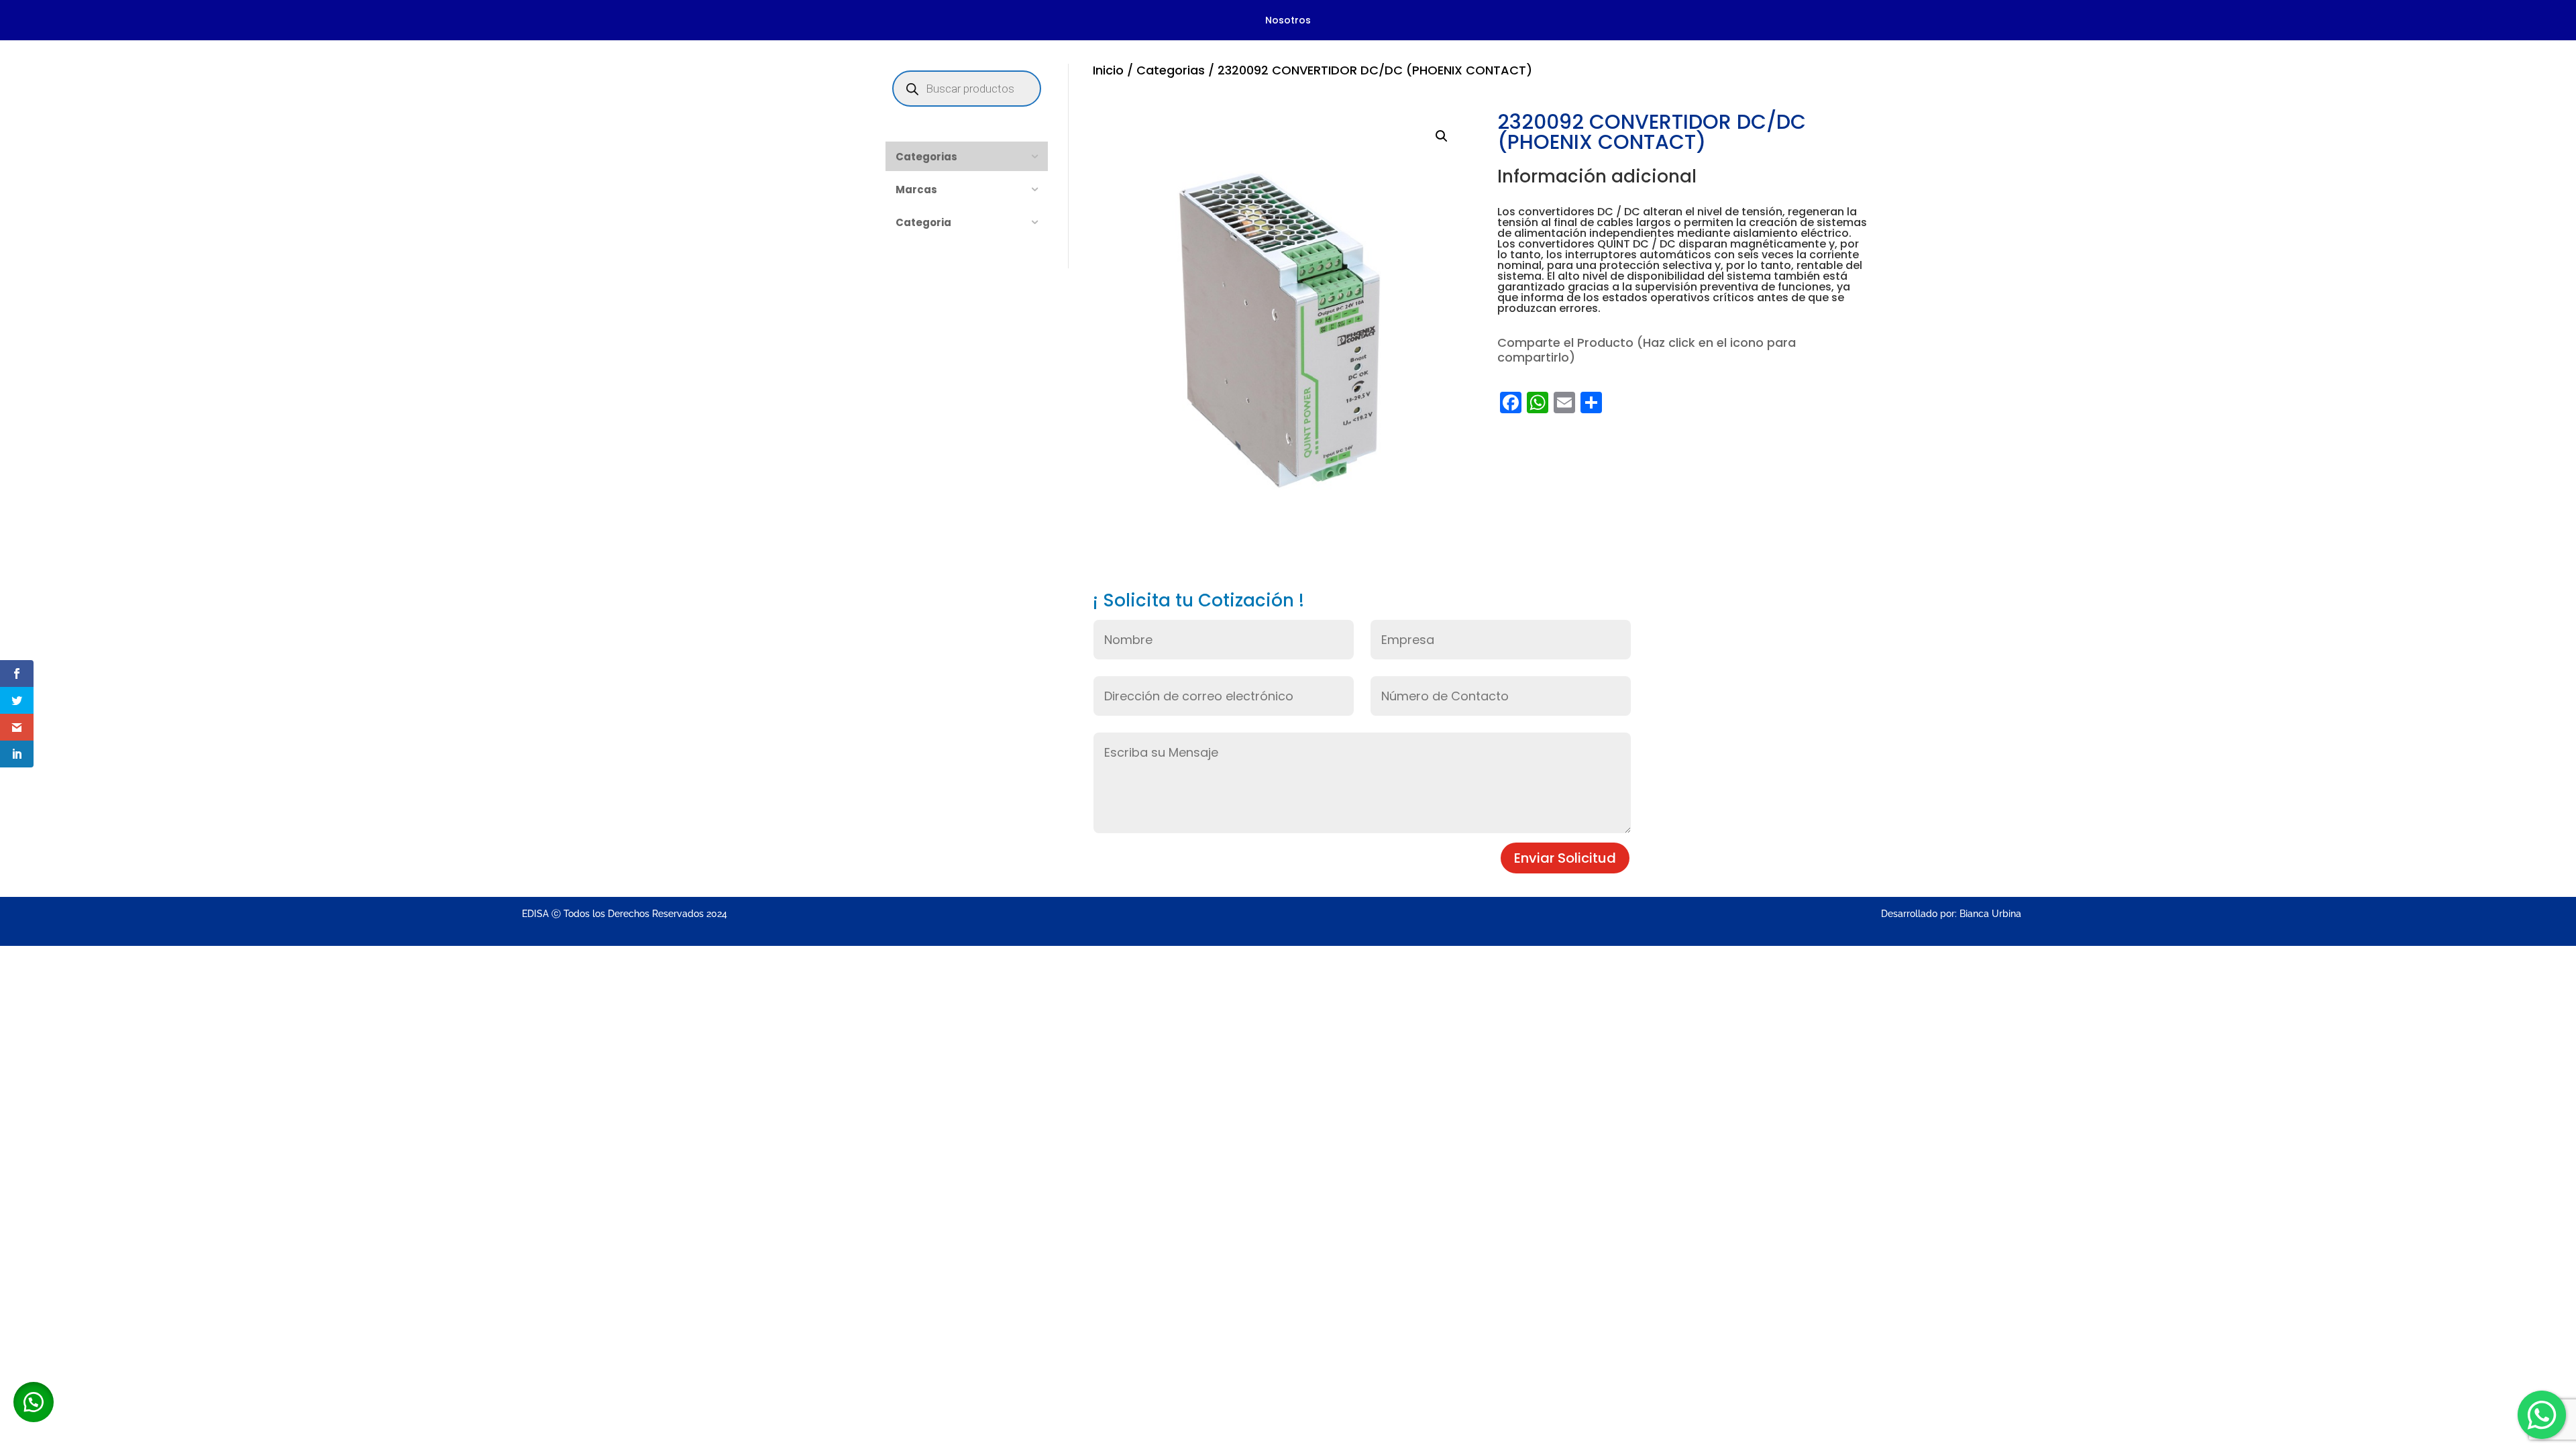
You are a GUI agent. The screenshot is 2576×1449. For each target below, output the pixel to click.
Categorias (1171, 70)
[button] (1442, 136)
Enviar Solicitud (1565, 858)
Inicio (1108, 70)
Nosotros (1288, 21)
